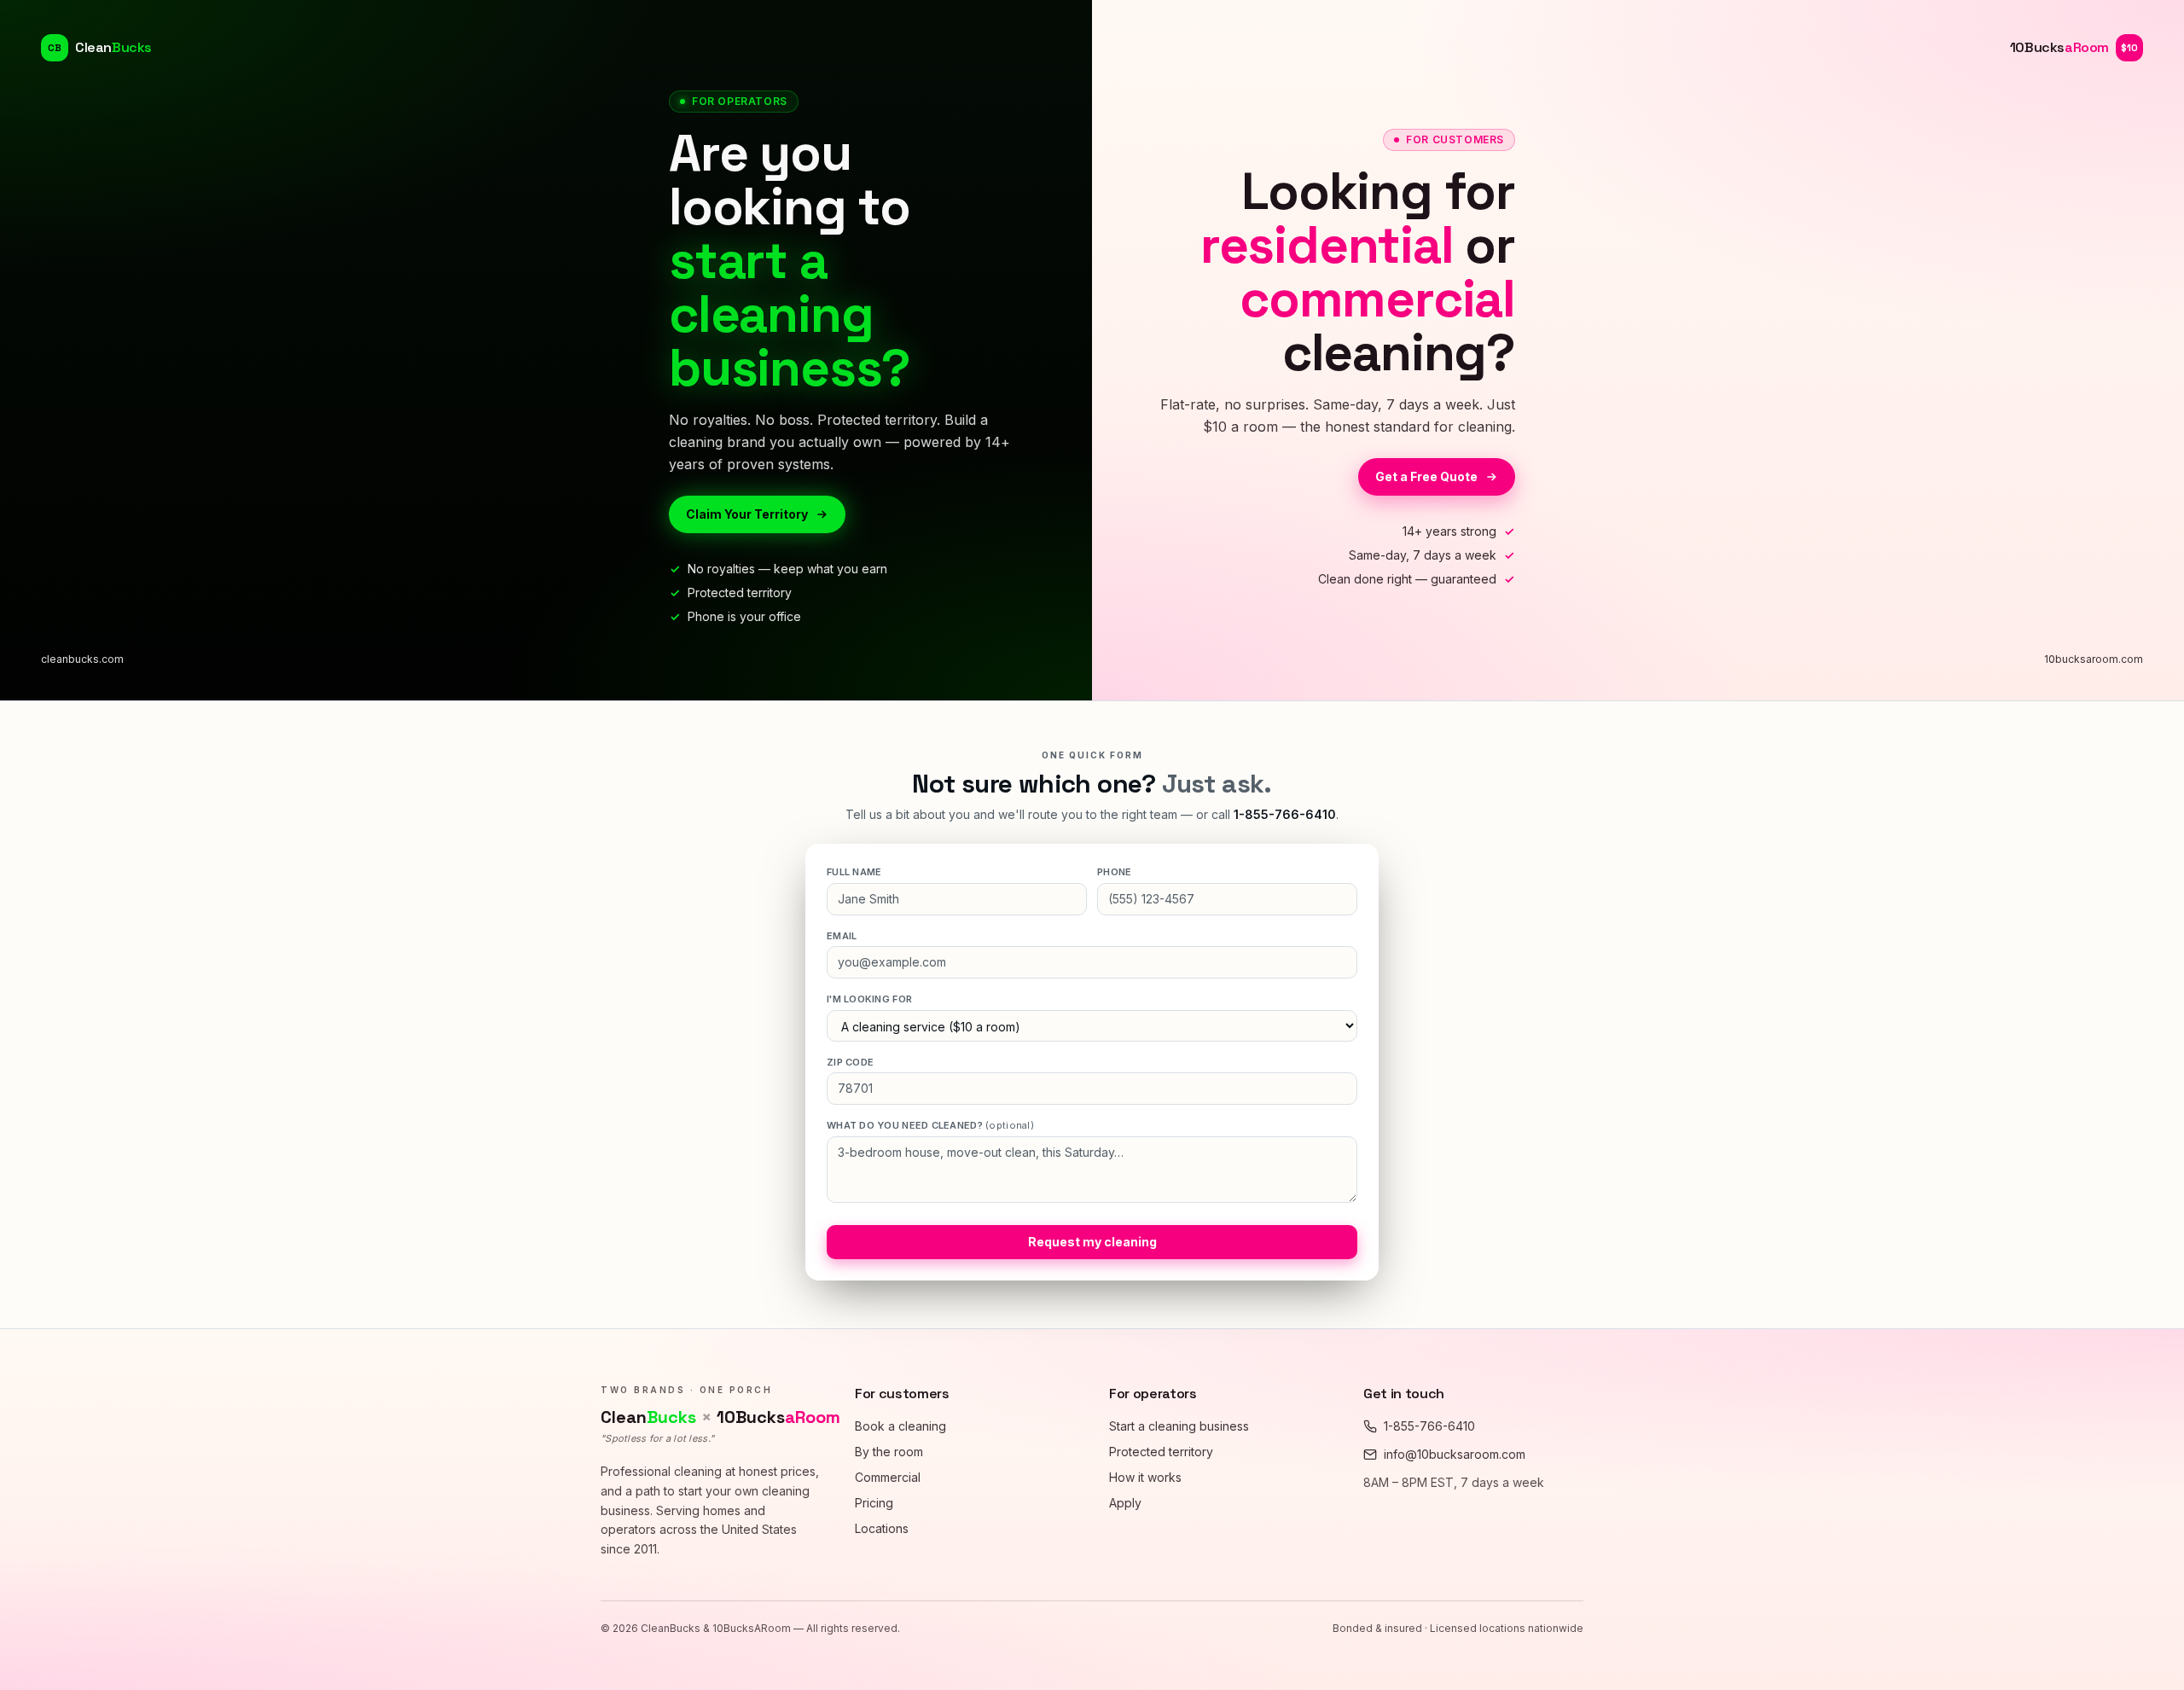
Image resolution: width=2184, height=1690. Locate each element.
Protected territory (1161, 1452)
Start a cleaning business (1179, 1426)
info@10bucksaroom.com (1455, 1454)
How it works (1145, 1477)
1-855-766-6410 (1285, 814)
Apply (1125, 1503)
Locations (882, 1528)
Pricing (874, 1503)
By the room (889, 1452)
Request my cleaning (1092, 1242)
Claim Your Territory (747, 514)
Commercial (888, 1477)
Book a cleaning (900, 1426)
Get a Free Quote (1426, 476)
